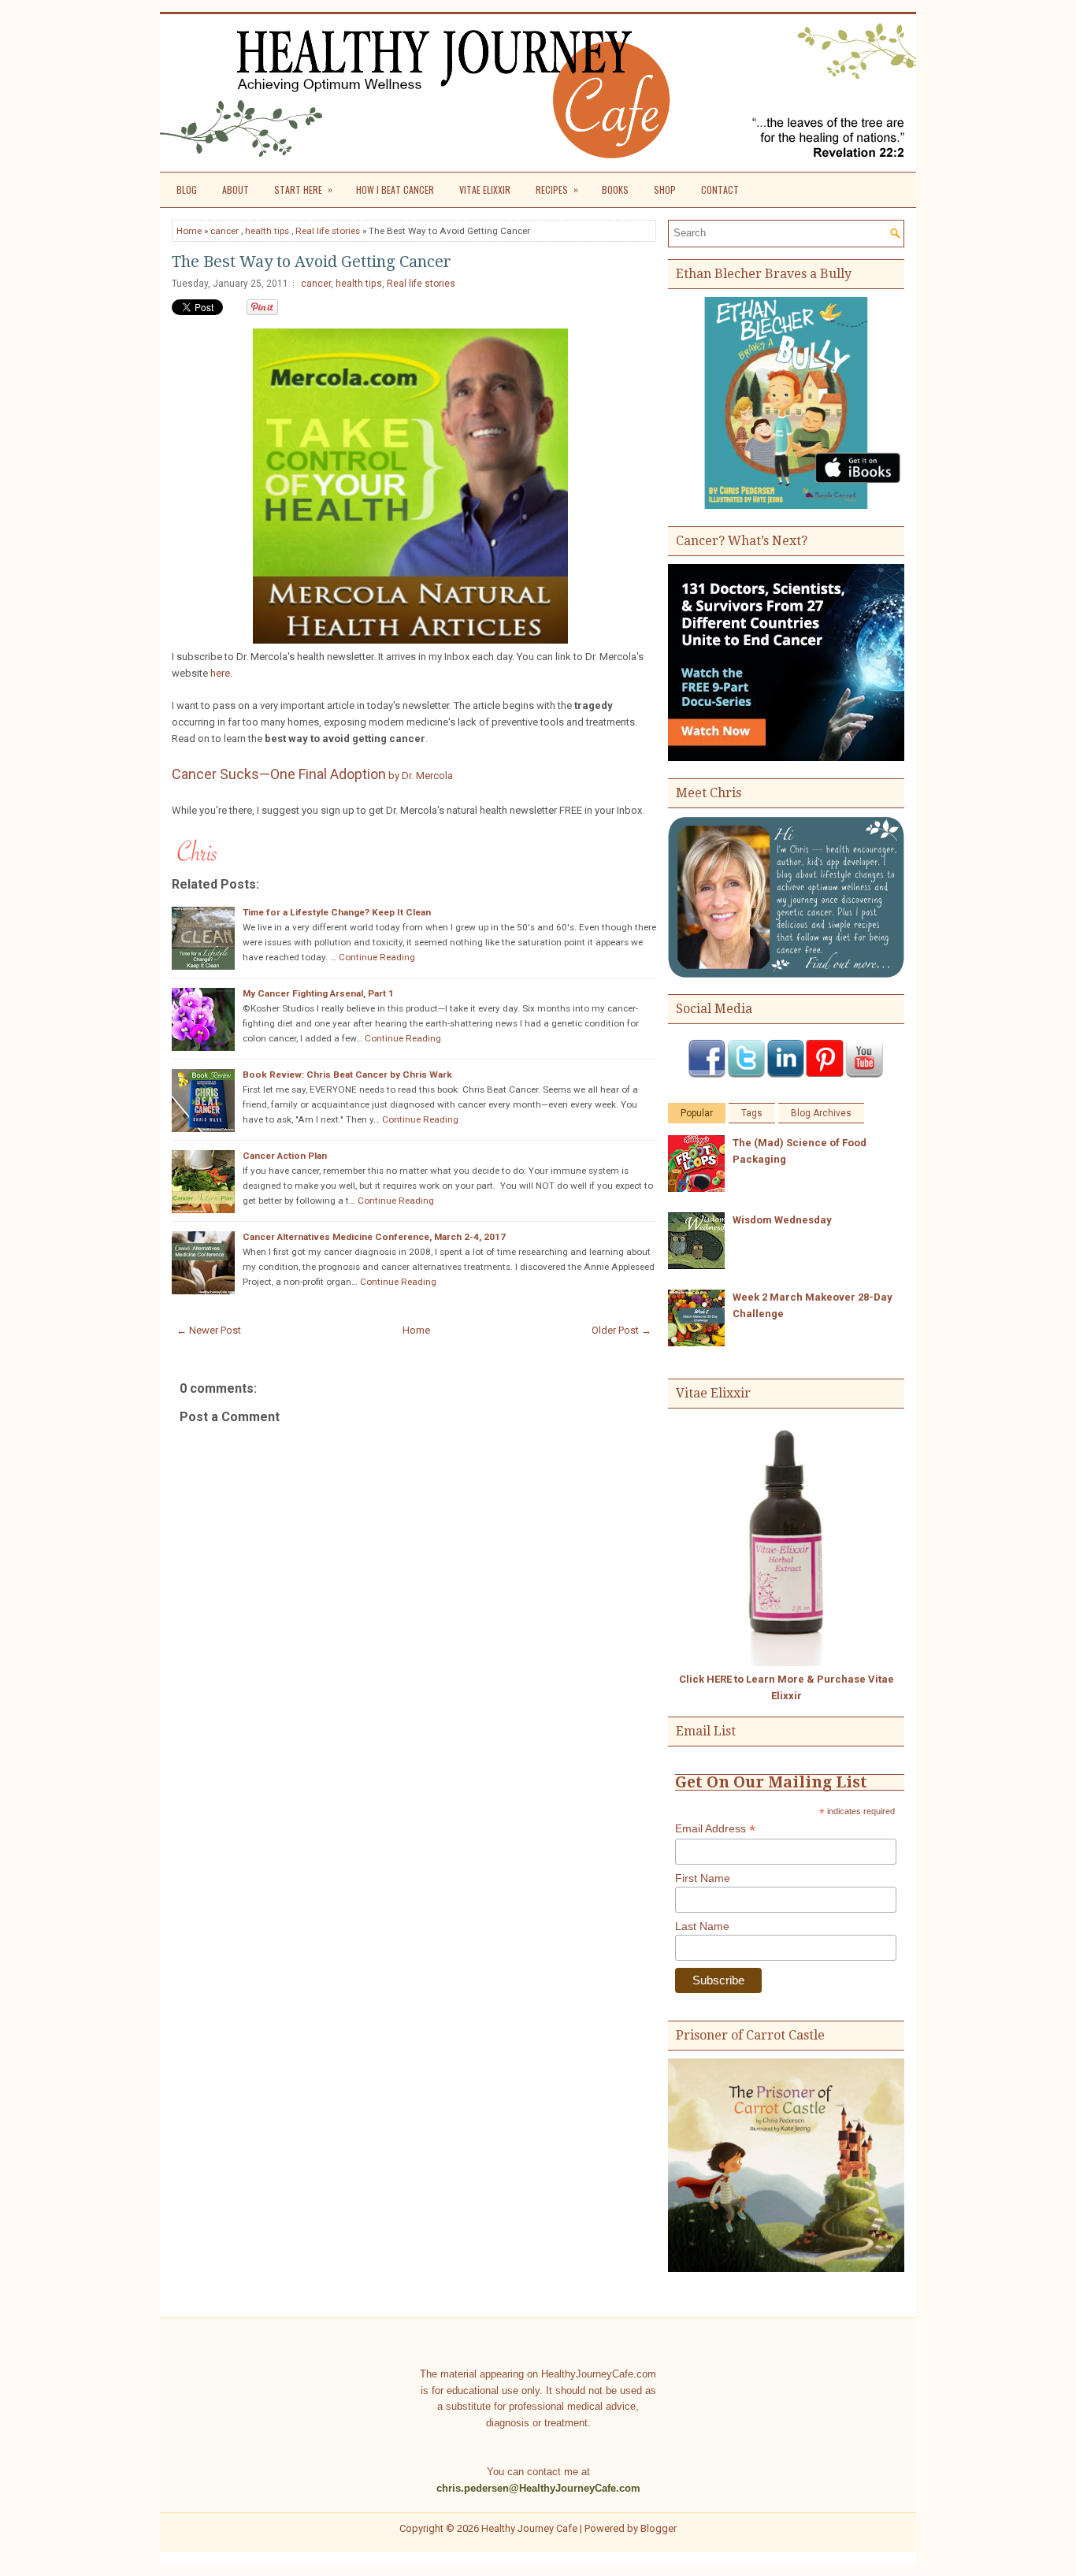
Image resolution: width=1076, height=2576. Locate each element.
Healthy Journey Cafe (529, 2528)
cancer (224, 231)
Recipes (557, 189)
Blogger (659, 2528)
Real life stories (328, 231)
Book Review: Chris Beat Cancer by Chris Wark (347, 1075)
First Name (703, 1878)
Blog (187, 189)
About (236, 189)
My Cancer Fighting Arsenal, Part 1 (318, 993)
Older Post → (621, 1330)
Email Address (715, 1829)
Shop (665, 189)
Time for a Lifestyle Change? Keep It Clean (337, 912)
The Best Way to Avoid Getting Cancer (312, 262)
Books (615, 189)
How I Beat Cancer (395, 189)
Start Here (303, 189)
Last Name (702, 1926)
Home (189, 231)
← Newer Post (209, 1330)
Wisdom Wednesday (782, 1220)
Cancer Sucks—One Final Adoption (312, 774)
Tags (752, 1113)
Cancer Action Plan (285, 1156)
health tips (267, 231)
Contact (720, 189)
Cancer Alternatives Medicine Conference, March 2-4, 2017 (374, 1237)
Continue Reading (377, 957)
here (220, 673)
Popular (697, 1113)
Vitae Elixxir (485, 189)
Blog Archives (821, 1113)
